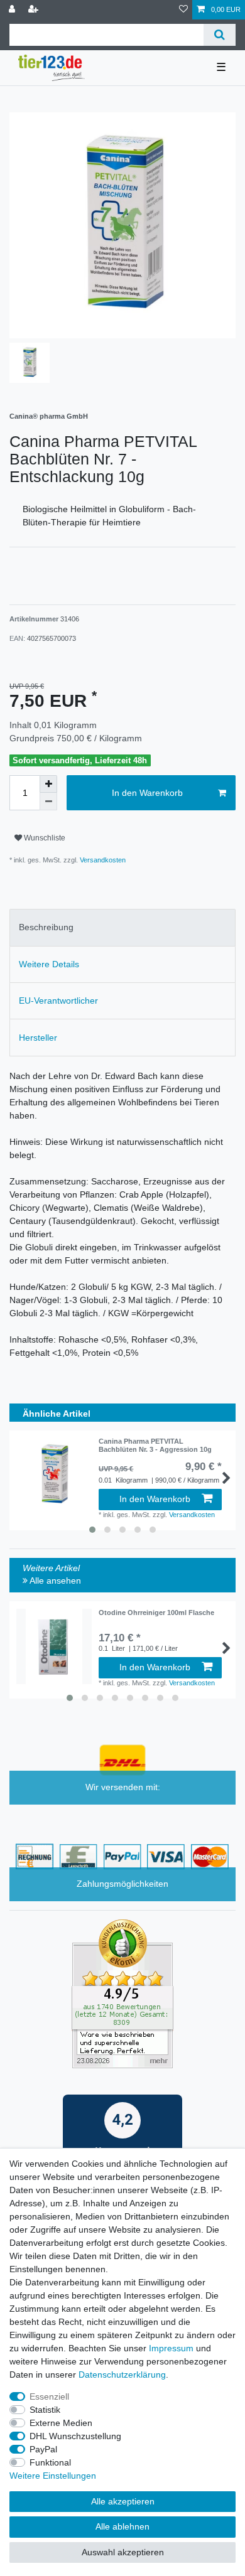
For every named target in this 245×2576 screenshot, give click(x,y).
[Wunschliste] (183, 10)
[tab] (122, 927)
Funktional (50, 2462)
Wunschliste (44, 838)
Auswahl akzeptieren (123, 2552)
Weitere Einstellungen (53, 2476)
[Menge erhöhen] (48, 784)
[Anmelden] (13, 10)
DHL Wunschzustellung (75, 2436)
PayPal (43, 2449)
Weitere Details (49, 964)
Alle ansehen (54, 1580)
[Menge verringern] (48, 802)
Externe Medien (61, 2423)
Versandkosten (102, 860)
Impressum (171, 2348)
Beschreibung (46, 927)
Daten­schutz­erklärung (122, 2375)
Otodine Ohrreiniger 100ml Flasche (156, 1613)
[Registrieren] (35, 10)
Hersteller (38, 1038)
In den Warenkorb (147, 793)
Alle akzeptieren (123, 2501)
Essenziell (49, 2396)
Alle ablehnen (122, 2526)
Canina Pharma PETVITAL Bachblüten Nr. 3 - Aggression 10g (155, 1445)
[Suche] (220, 35)
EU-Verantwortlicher (58, 1001)
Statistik (45, 2410)
